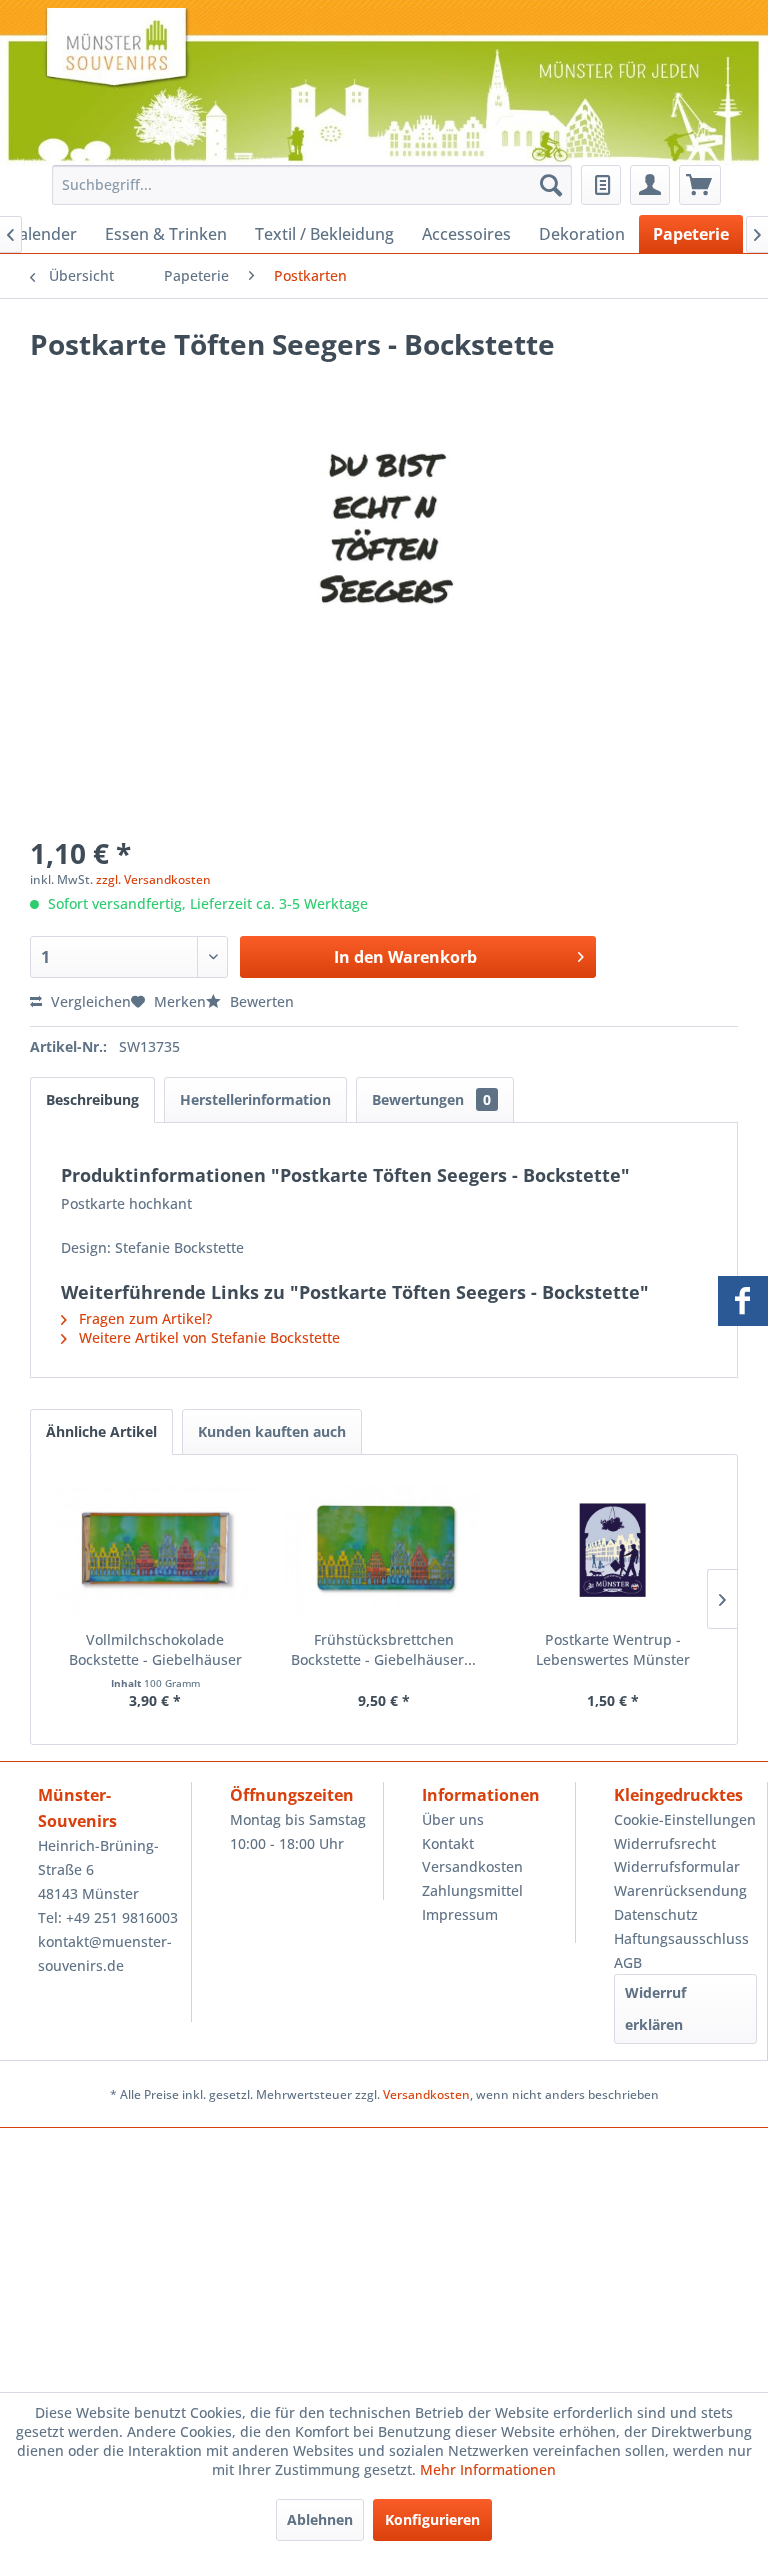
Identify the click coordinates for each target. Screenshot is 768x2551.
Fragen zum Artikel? (143, 1318)
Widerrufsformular (677, 1866)
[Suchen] (551, 185)
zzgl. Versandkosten (153, 879)
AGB (628, 1962)
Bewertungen (431, 1099)
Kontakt (448, 1843)
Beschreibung (92, 1099)
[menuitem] (307, 185)
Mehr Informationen (488, 2469)
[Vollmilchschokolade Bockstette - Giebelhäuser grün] (155, 1550)
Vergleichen (89, 1001)
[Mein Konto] (650, 185)
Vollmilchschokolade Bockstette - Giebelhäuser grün (155, 1650)
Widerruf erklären (655, 2008)
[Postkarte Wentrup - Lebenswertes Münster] (612, 1550)
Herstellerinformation (255, 1099)
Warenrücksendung (680, 1890)
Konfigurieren (432, 2519)
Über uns (453, 1819)
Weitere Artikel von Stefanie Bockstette (207, 1337)
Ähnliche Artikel (101, 1431)
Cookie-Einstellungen (685, 1819)
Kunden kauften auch (272, 1431)
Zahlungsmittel (472, 1890)
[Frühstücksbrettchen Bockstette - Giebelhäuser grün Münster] (384, 1550)
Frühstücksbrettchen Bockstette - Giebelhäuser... (383, 1649)
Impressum (460, 1914)
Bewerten (260, 1001)
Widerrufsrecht (665, 1843)
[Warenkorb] (700, 185)
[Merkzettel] (601, 185)
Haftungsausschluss (681, 1938)
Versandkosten (472, 1866)
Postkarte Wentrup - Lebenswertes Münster (613, 1649)
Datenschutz (656, 1914)
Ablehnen (320, 2519)
